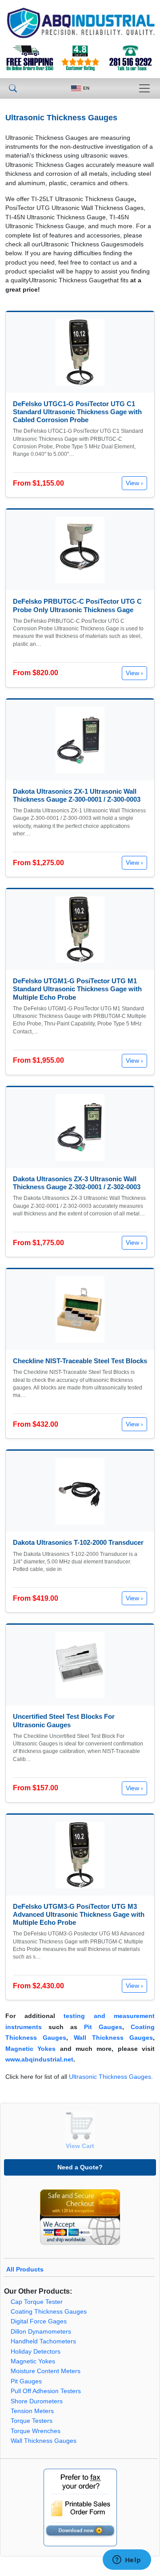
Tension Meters (32, 2411)
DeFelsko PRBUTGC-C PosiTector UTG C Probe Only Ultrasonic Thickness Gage (77, 605)
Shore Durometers (37, 2401)
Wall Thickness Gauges (113, 2038)
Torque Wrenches (36, 2431)
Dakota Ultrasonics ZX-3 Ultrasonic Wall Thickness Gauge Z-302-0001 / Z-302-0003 (77, 1183)
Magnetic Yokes (30, 2049)
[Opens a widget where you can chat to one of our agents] (127, 2560)
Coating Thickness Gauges (49, 2312)
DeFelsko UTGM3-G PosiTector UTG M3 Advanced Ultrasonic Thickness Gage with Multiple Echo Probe (79, 1914)
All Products (25, 2269)
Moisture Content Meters (46, 2371)
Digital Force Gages (39, 2321)
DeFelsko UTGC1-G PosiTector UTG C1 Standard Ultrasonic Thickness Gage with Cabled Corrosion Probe (77, 412)
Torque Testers (32, 2421)
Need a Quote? (80, 2167)
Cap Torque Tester (37, 2302)
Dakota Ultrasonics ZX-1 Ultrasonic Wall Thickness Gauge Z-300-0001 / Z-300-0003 (77, 795)
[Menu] (144, 88)
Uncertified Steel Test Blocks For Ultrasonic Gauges (64, 1720)
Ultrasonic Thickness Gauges (110, 2077)
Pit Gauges (103, 2027)
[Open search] (13, 88)
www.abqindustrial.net (39, 2060)
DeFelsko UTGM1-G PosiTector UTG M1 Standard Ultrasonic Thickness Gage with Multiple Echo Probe (77, 989)
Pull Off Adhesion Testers (46, 2391)
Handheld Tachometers (43, 2341)
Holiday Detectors (36, 2352)
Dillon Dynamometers (41, 2332)
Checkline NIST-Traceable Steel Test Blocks (80, 1361)
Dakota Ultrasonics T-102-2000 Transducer (78, 1542)
